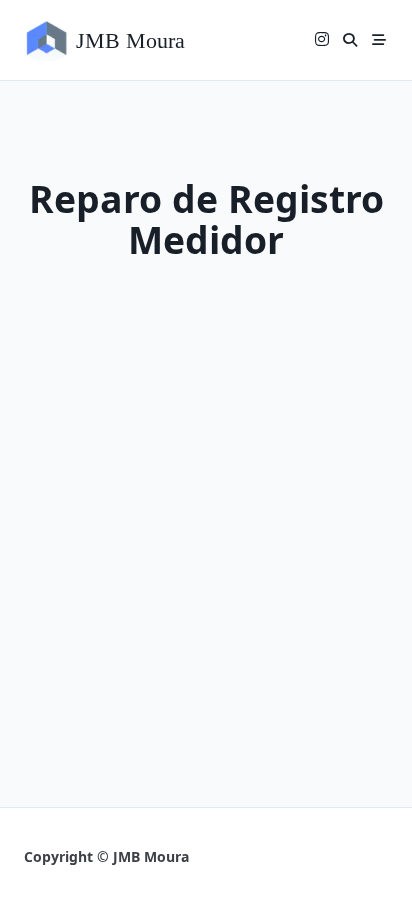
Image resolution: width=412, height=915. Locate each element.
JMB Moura (130, 40)
